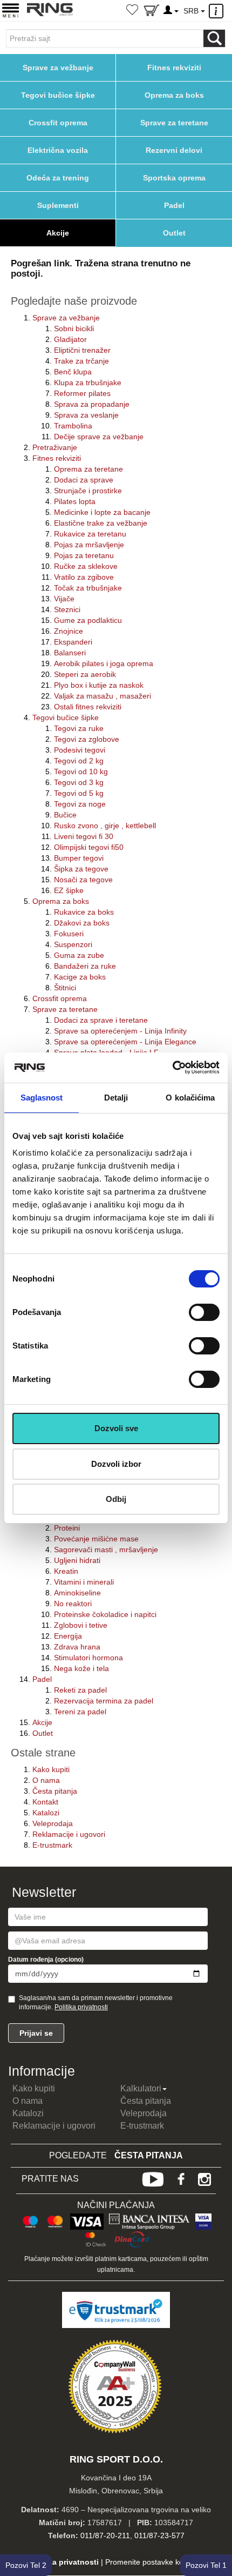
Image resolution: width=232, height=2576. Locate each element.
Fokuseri (69, 934)
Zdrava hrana (77, 1647)
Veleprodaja (53, 1823)
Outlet (174, 233)
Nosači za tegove (83, 880)
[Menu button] (11, 10)
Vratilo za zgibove (84, 577)
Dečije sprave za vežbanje (99, 437)
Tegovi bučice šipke (58, 95)
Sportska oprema (174, 178)
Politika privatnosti (81, 2007)
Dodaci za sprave (84, 480)
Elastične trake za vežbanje (101, 523)
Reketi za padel (80, 1690)
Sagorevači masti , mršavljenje (106, 1549)
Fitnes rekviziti (174, 68)
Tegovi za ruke (79, 728)
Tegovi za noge (80, 804)
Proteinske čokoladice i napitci (105, 1614)
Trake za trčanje (81, 361)
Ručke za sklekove (86, 566)
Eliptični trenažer (82, 350)
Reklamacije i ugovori (69, 1834)
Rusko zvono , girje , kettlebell (105, 826)
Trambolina (73, 426)
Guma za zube (79, 955)
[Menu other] (218, 11)
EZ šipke (69, 890)
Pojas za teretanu (84, 555)
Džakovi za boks (82, 923)
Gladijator (70, 339)
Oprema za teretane (88, 469)
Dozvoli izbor (116, 1464)
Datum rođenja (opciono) (46, 1960)
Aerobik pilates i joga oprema (104, 663)
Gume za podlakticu (88, 620)
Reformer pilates (82, 393)
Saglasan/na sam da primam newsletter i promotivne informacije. (96, 2003)
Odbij (116, 1499)
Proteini (67, 1528)
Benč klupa (73, 372)
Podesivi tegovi (80, 750)
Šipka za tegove (81, 869)
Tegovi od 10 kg (81, 772)
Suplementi (58, 205)
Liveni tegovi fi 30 (84, 836)
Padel (174, 205)
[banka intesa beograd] (149, 2220)
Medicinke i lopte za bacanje (102, 512)
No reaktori (73, 1604)
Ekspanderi (73, 642)
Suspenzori (73, 944)
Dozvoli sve (116, 1428)
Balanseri (70, 653)
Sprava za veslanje (86, 415)
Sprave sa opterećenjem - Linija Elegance (125, 1042)
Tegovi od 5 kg (79, 793)
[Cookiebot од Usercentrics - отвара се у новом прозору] (172, 1068)
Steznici (67, 609)
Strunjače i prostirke (88, 491)
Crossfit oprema (58, 123)
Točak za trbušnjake (88, 588)
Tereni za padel (80, 1712)
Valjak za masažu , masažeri (103, 696)
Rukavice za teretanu (90, 534)
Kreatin (66, 1571)
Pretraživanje (55, 447)
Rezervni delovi (174, 150)
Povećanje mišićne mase (96, 1539)
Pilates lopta (75, 501)
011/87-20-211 (105, 2535)
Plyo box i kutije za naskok (99, 685)
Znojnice (69, 631)
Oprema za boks (174, 95)
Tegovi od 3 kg (79, 782)
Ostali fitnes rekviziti (88, 707)
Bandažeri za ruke (85, 966)
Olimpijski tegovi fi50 (89, 847)
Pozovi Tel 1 (206, 2565)
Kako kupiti (51, 1769)
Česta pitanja (55, 1791)
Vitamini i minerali (84, 1582)
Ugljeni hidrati (77, 1560)
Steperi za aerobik (85, 674)
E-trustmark (52, 1845)
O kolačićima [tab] (190, 1098)
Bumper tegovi (79, 858)
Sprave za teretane (174, 123)
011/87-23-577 (159, 2535)
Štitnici (65, 988)
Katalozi (46, 1813)
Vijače (64, 599)
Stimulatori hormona (88, 1658)
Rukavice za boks (84, 912)
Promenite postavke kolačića (154, 2562)
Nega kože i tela (81, 1668)
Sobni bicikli (74, 328)
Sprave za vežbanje (58, 68)
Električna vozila (58, 150)
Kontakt (45, 1802)
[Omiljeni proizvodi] (132, 11)
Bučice (65, 815)
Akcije (58, 233)
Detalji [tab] (116, 1098)
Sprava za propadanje (92, 404)
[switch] (204, 1312)
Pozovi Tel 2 (26, 2565)
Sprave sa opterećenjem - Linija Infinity (120, 1031)
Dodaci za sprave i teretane (101, 1020)
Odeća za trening (58, 178)
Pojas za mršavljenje (89, 545)
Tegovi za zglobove (87, 739)
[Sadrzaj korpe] (152, 12)
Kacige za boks (80, 977)
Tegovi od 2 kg (79, 761)
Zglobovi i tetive (81, 1625)
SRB (192, 11)
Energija (68, 1636)
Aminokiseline (77, 1593)
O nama (46, 1780)
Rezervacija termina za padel (104, 1701)
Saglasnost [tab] (42, 1098)
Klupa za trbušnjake (88, 383)
